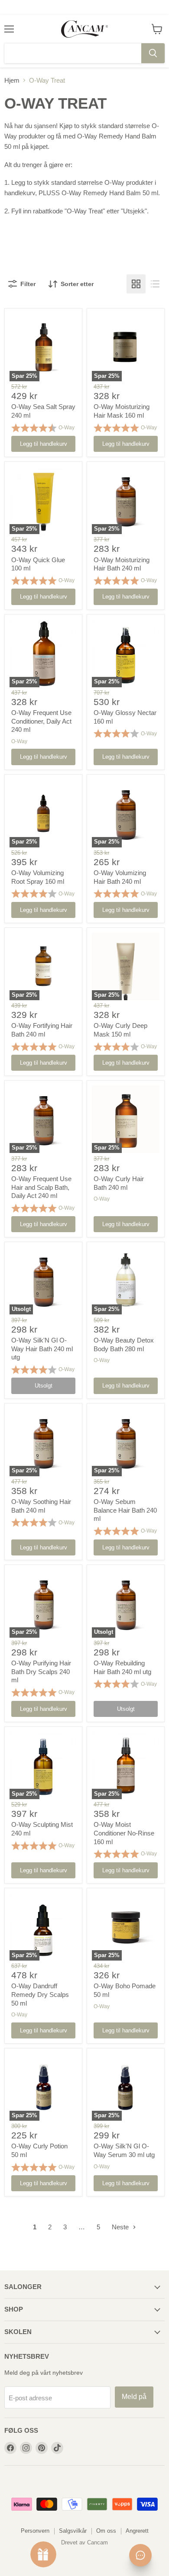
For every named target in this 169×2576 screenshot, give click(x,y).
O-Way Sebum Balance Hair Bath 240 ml (125, 1510)
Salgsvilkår (73, 2531)
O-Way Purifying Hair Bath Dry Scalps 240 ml (41, 1671)
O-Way (67, 428)
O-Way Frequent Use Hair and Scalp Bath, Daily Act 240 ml (41, 1187)
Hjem (12, 80)
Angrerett (137, 2531)
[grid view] (136, 284)
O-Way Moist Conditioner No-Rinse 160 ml (124, 1833)
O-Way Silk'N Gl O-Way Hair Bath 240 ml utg (42, 1349)
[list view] (155, 284)
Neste (121, 2227)
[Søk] (153, 53)
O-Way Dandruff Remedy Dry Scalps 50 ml (40, 1994)
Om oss (106, 2531)
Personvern (35, 2531)
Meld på (134, 2397)
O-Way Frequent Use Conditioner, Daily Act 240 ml (41, 721)
